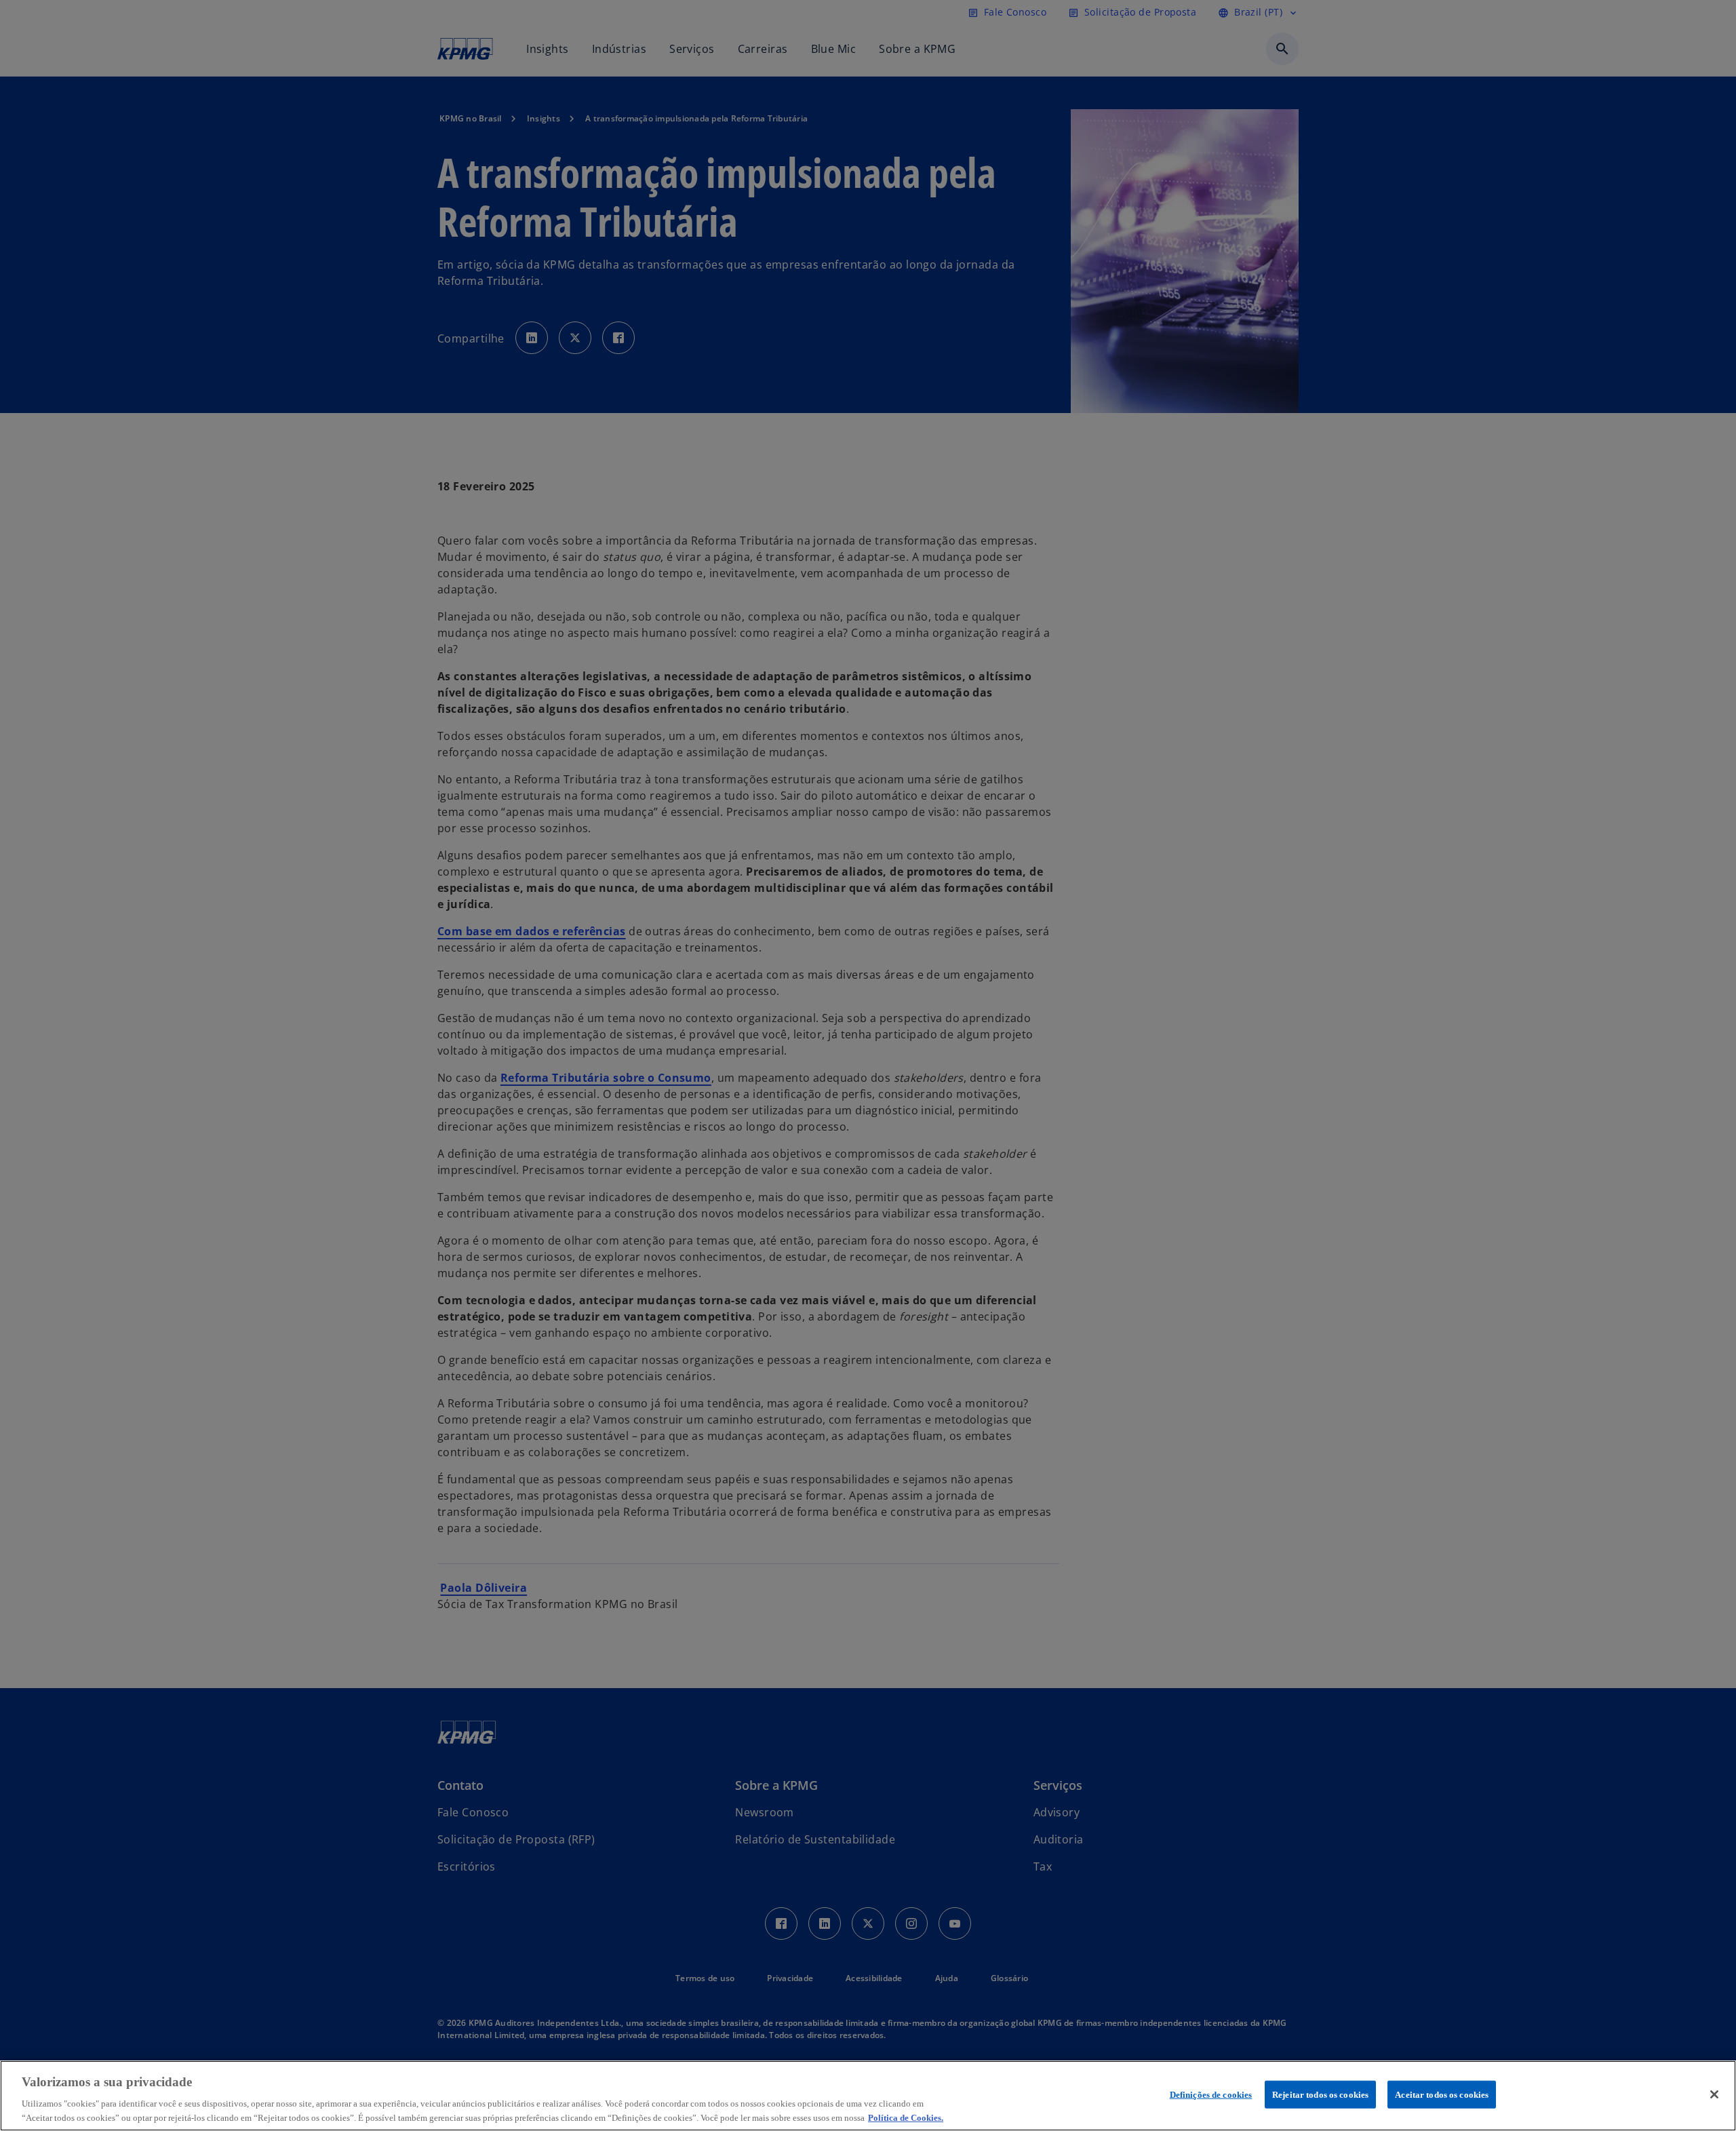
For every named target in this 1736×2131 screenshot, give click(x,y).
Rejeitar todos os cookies (1320, 2095)
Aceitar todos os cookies (1442, 2095)
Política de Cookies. (906, 2117)
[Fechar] (1714, 2094)
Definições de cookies (1211, 2095)
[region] (868, 2096)
